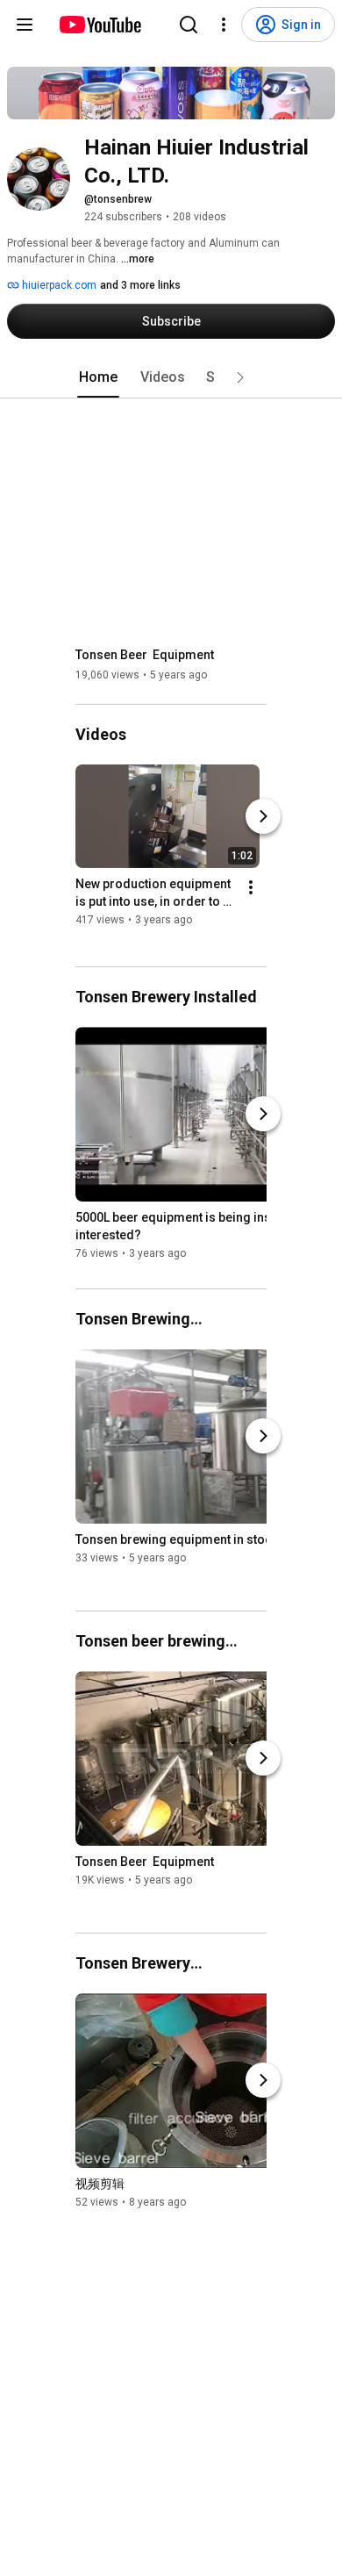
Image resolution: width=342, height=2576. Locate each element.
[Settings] (224, 25)
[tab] (98, 377)
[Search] (189, 25)
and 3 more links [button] (140, 285)
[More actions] (251, 887)
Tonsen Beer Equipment (145, 655)
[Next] (263, 816)
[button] (240, 377)
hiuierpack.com (58, 285)
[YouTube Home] (100, 25)
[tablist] (171, 377)
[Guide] (25, 25)
